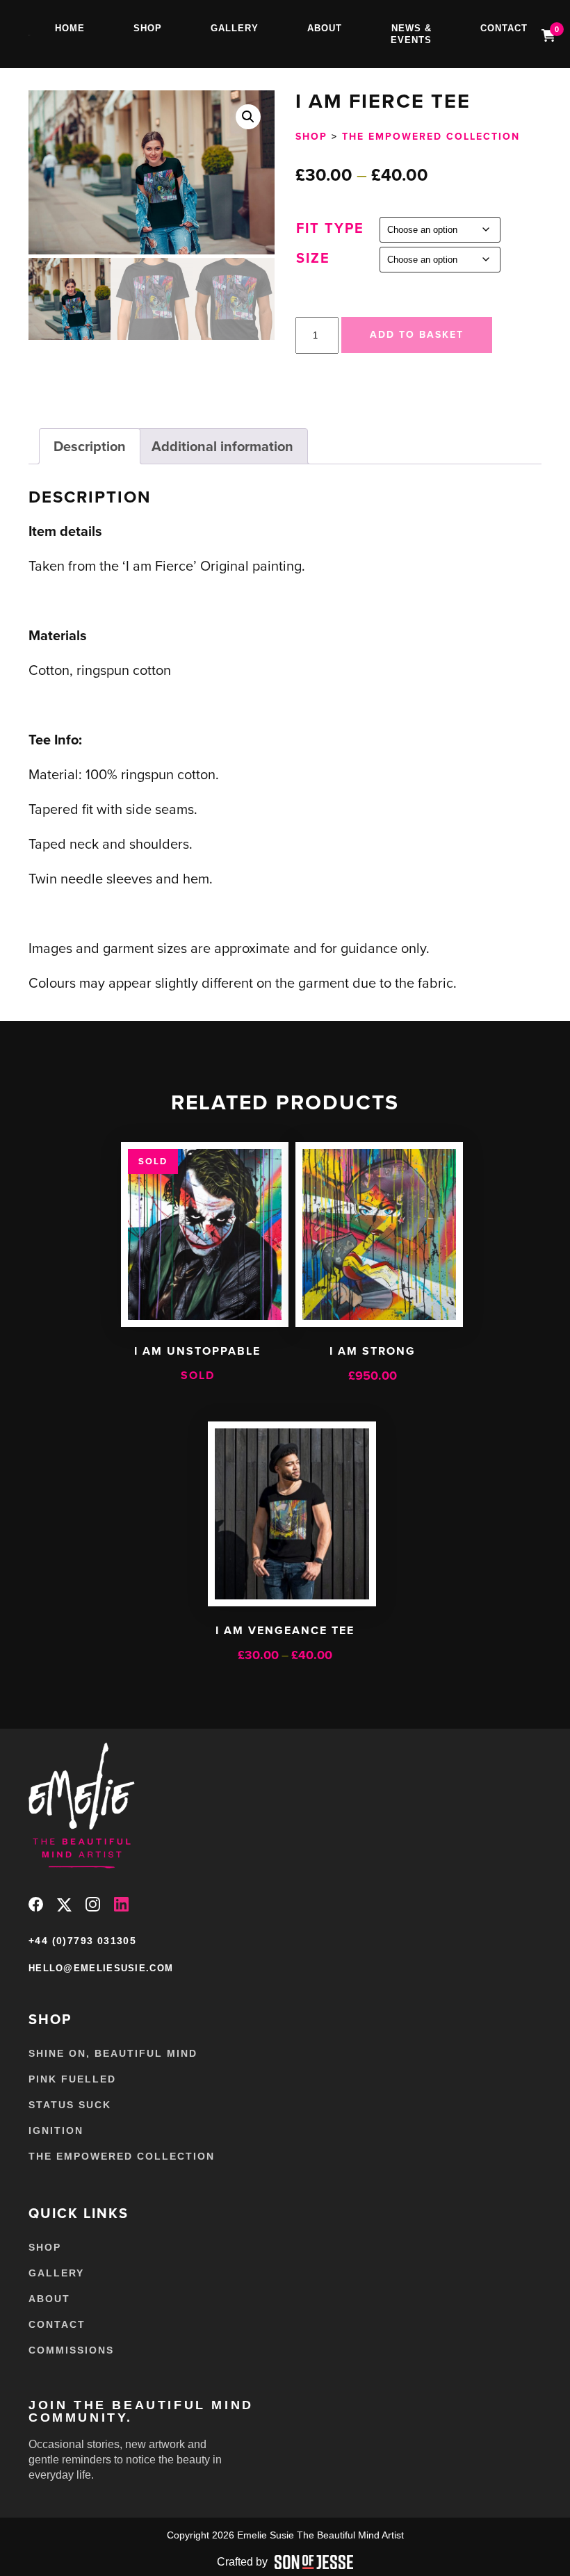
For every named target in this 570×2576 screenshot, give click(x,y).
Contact (504, 28)
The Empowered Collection (431, 137)
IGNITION (56, 2130)
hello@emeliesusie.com (101, 1968)
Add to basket (417, 335)
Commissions (71, 2350)
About (325, 28)
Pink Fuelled (72, 2079)
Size (313, 258)
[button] (248, 117)
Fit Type (330, 228)
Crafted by (242, 2562)
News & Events (411, 34)
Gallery (235, 28)
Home (70, 28)
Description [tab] (90, 446)
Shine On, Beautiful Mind (113, 2053)
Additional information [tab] (222, 446)
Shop (148, 28)
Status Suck (70, 2105)
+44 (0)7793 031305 (82, 1941)
